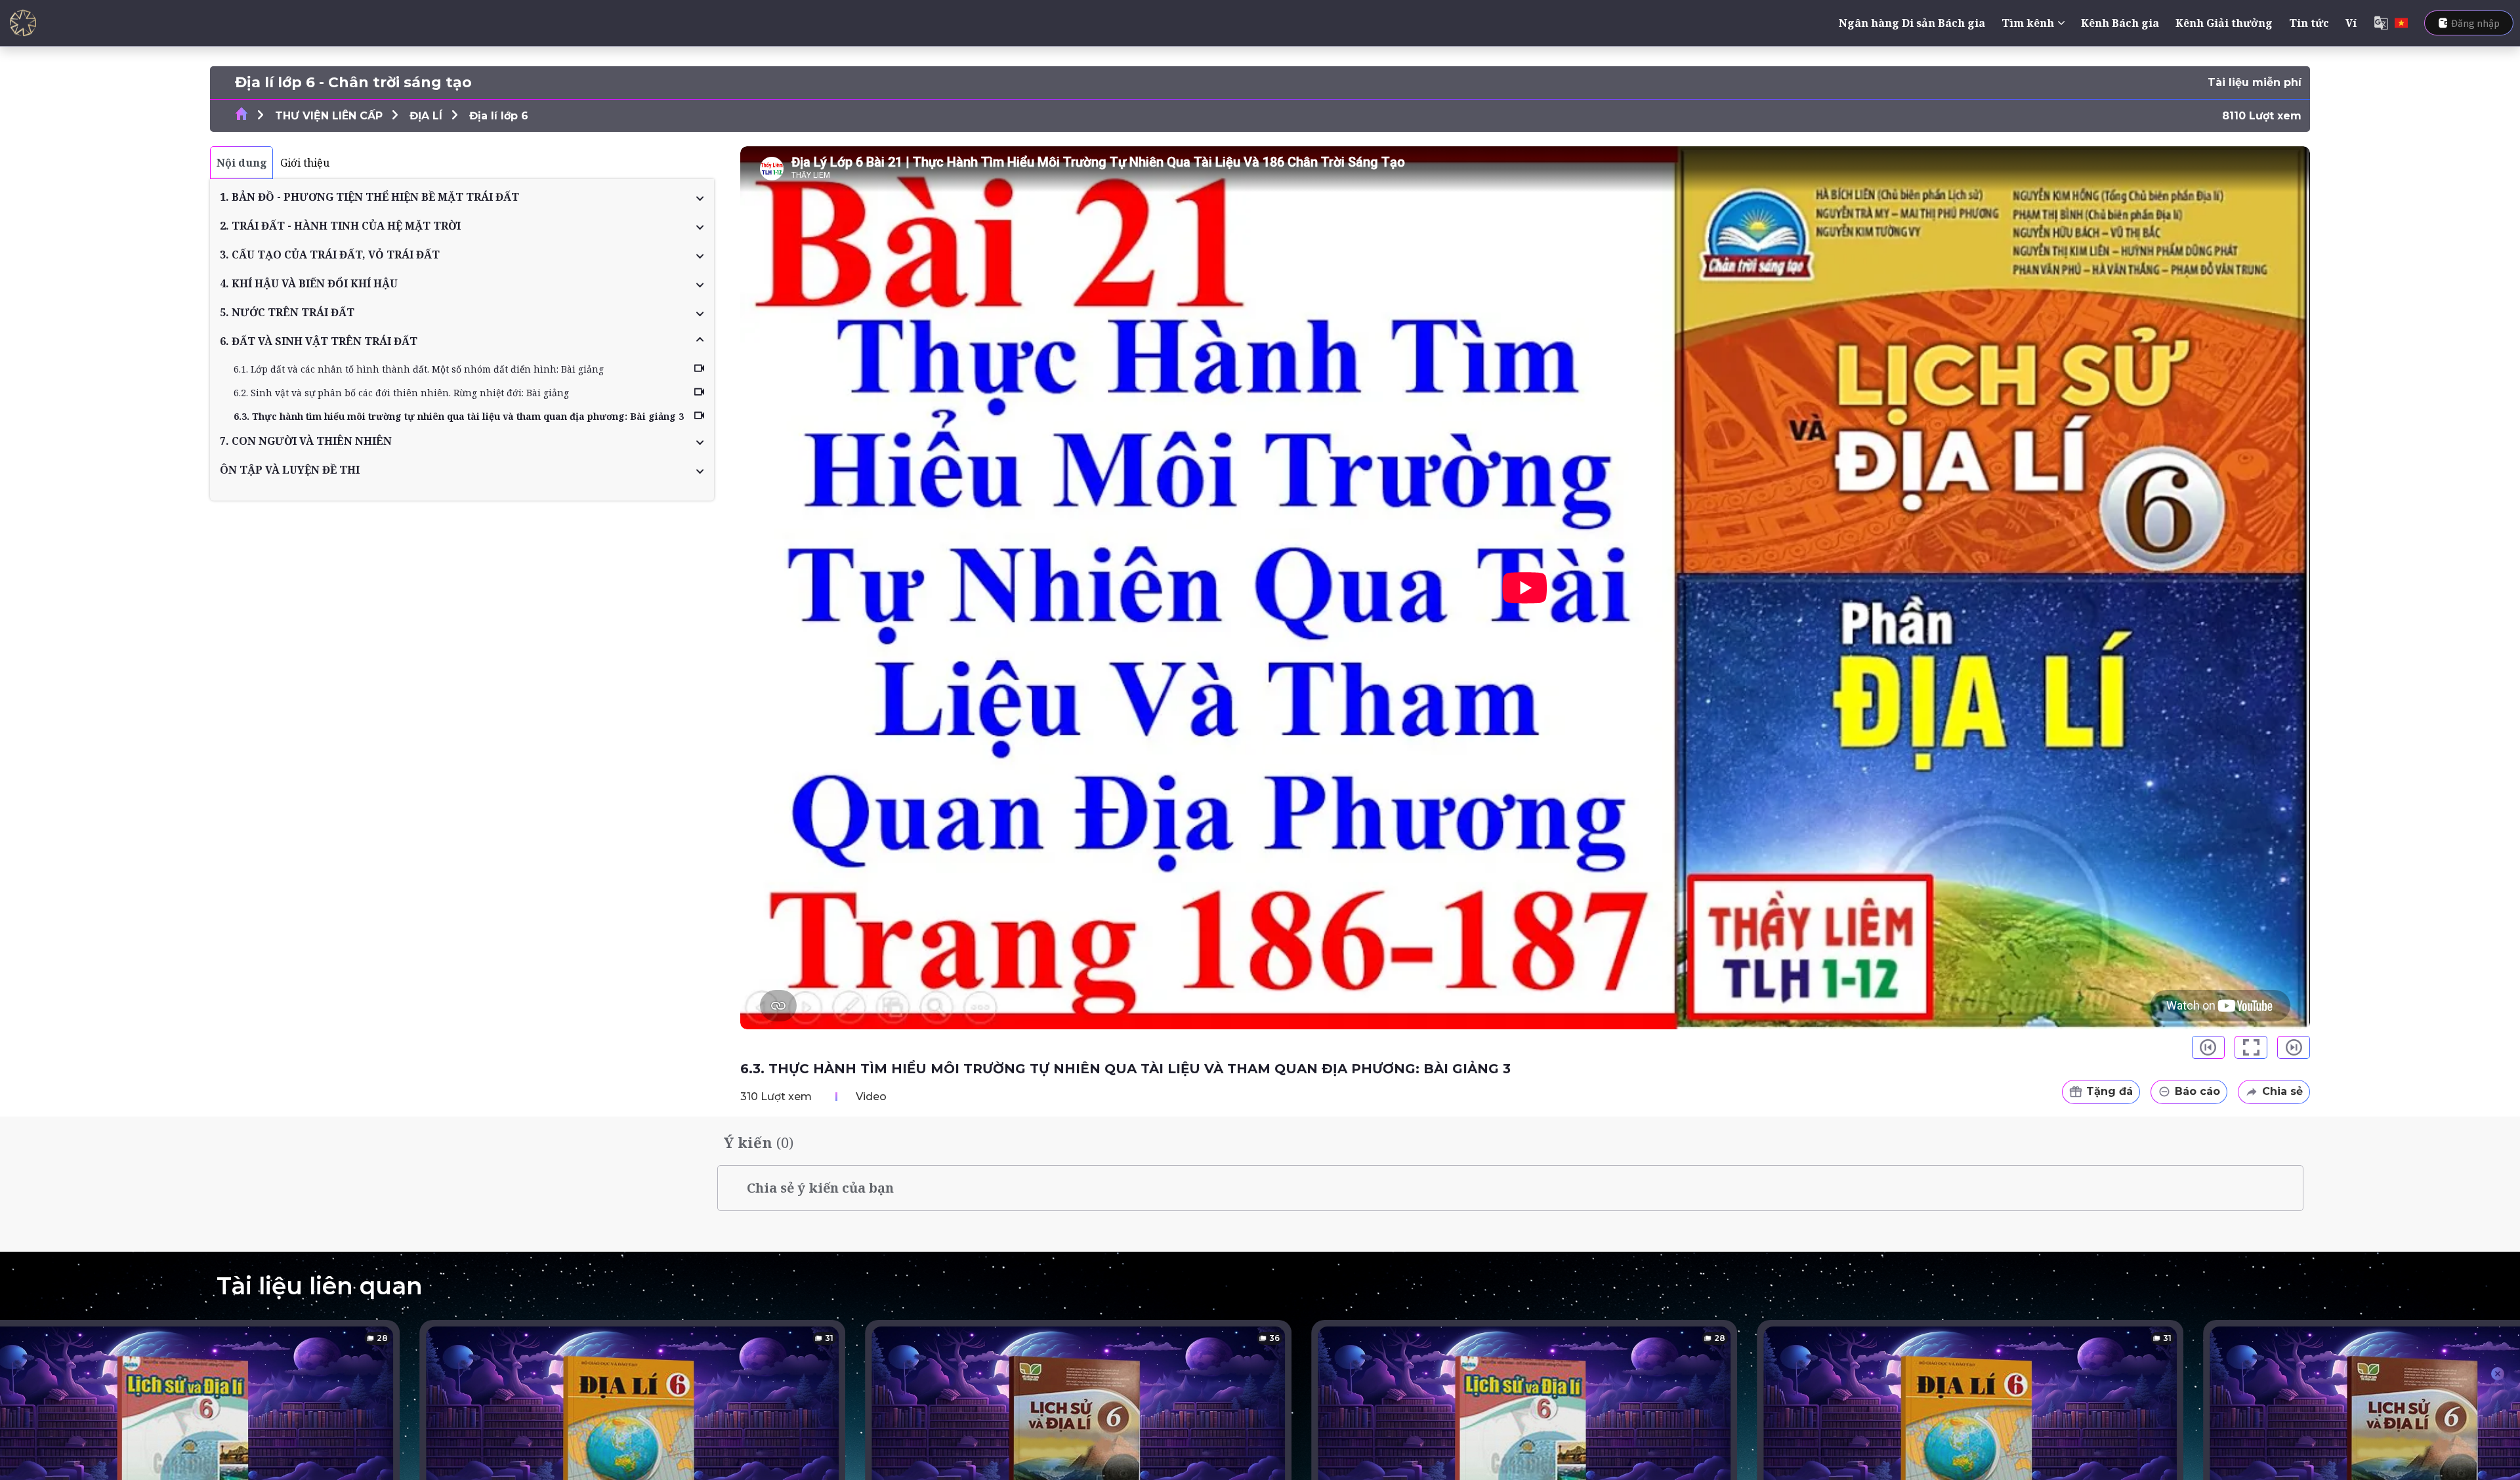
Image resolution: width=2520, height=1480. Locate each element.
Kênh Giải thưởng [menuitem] (2224, 23)
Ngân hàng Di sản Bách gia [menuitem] (1912, 23)
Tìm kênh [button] (2028, 23)
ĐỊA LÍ (426, 116)
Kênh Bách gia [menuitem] (2120, 23)
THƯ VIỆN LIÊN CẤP (329, 116)
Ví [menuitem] (2351, 23)
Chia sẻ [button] (2282, 1091)
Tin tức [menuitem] (2309, 23)
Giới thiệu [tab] (305, 163)
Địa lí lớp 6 (499, 116)
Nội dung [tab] (242, 163)
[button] (462, 197)
